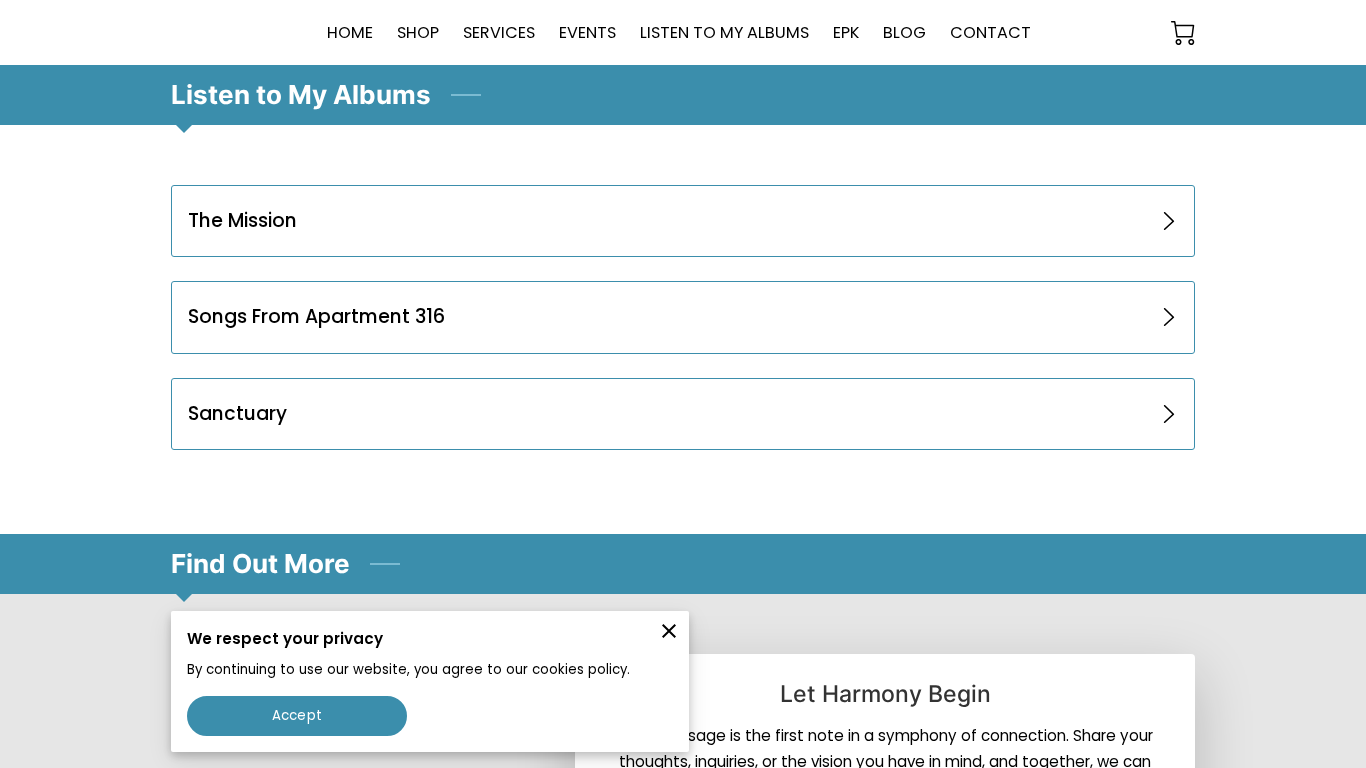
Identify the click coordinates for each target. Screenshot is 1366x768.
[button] (683, 221)
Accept (297, 715)
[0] (1183, 33)
